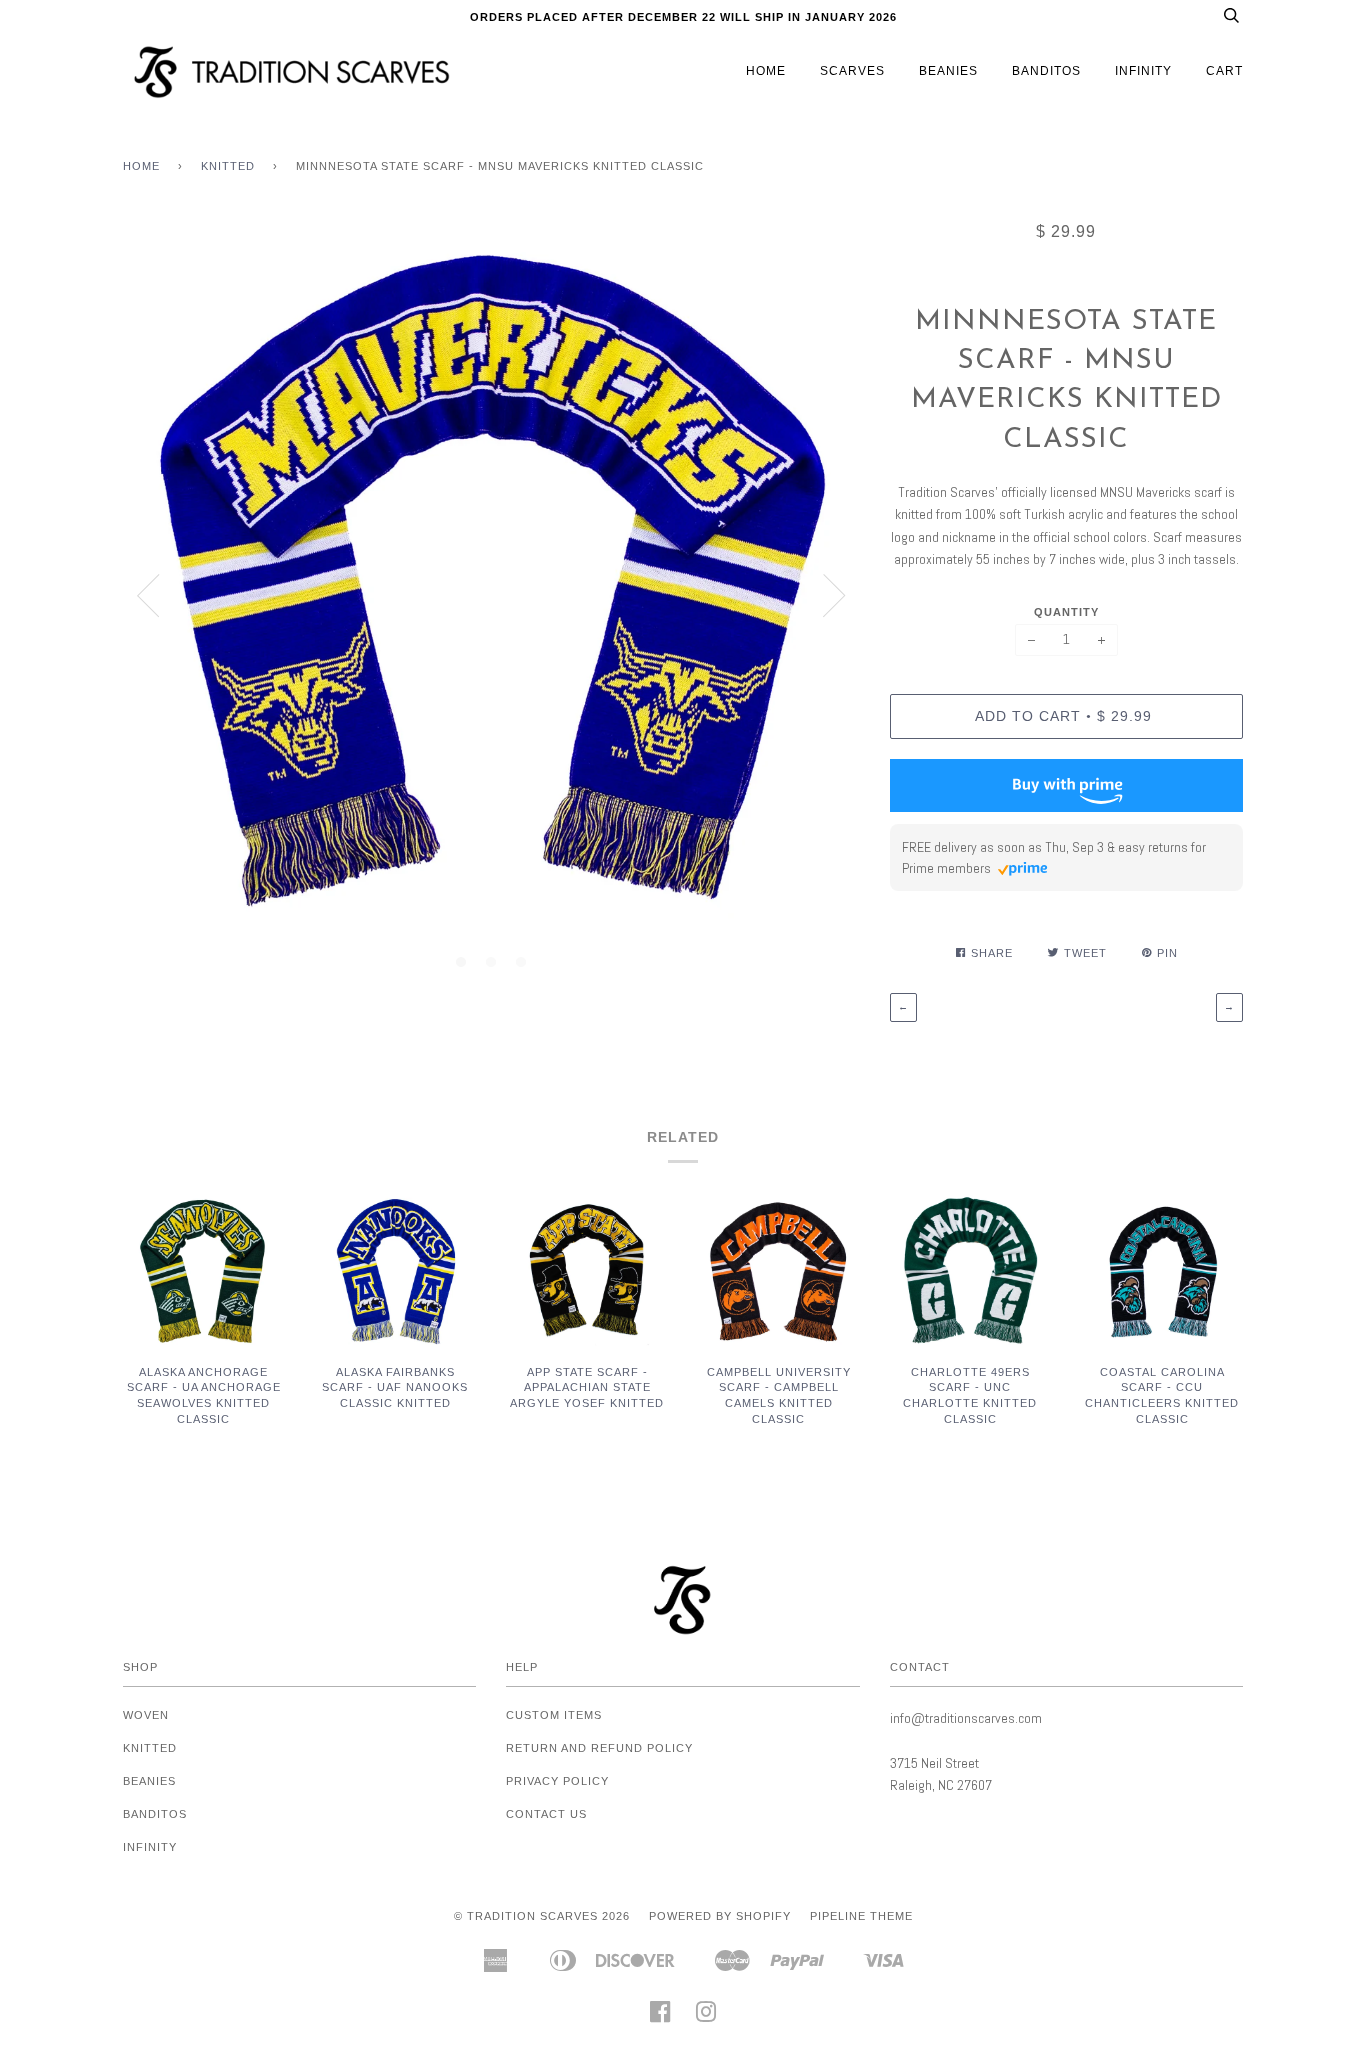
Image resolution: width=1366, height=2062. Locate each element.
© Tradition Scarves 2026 (542, 1916)
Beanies (948, 71)
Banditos (1046, 71)
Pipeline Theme (861, 1916)
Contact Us (546, 1814)
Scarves (852, 71)
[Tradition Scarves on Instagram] (706, 2018)
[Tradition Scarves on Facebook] (660, 2018)
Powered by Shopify (720, 1916)
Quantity (1066, 612)
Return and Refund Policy (599, 1748)
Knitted (228, 166)
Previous (148, 596)
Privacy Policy (557, 1781)
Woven (146, 1715)
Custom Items (554, 1715)
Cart (1224, 71)
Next (835, 596)
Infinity (1143, 71)
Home (766, 71)
